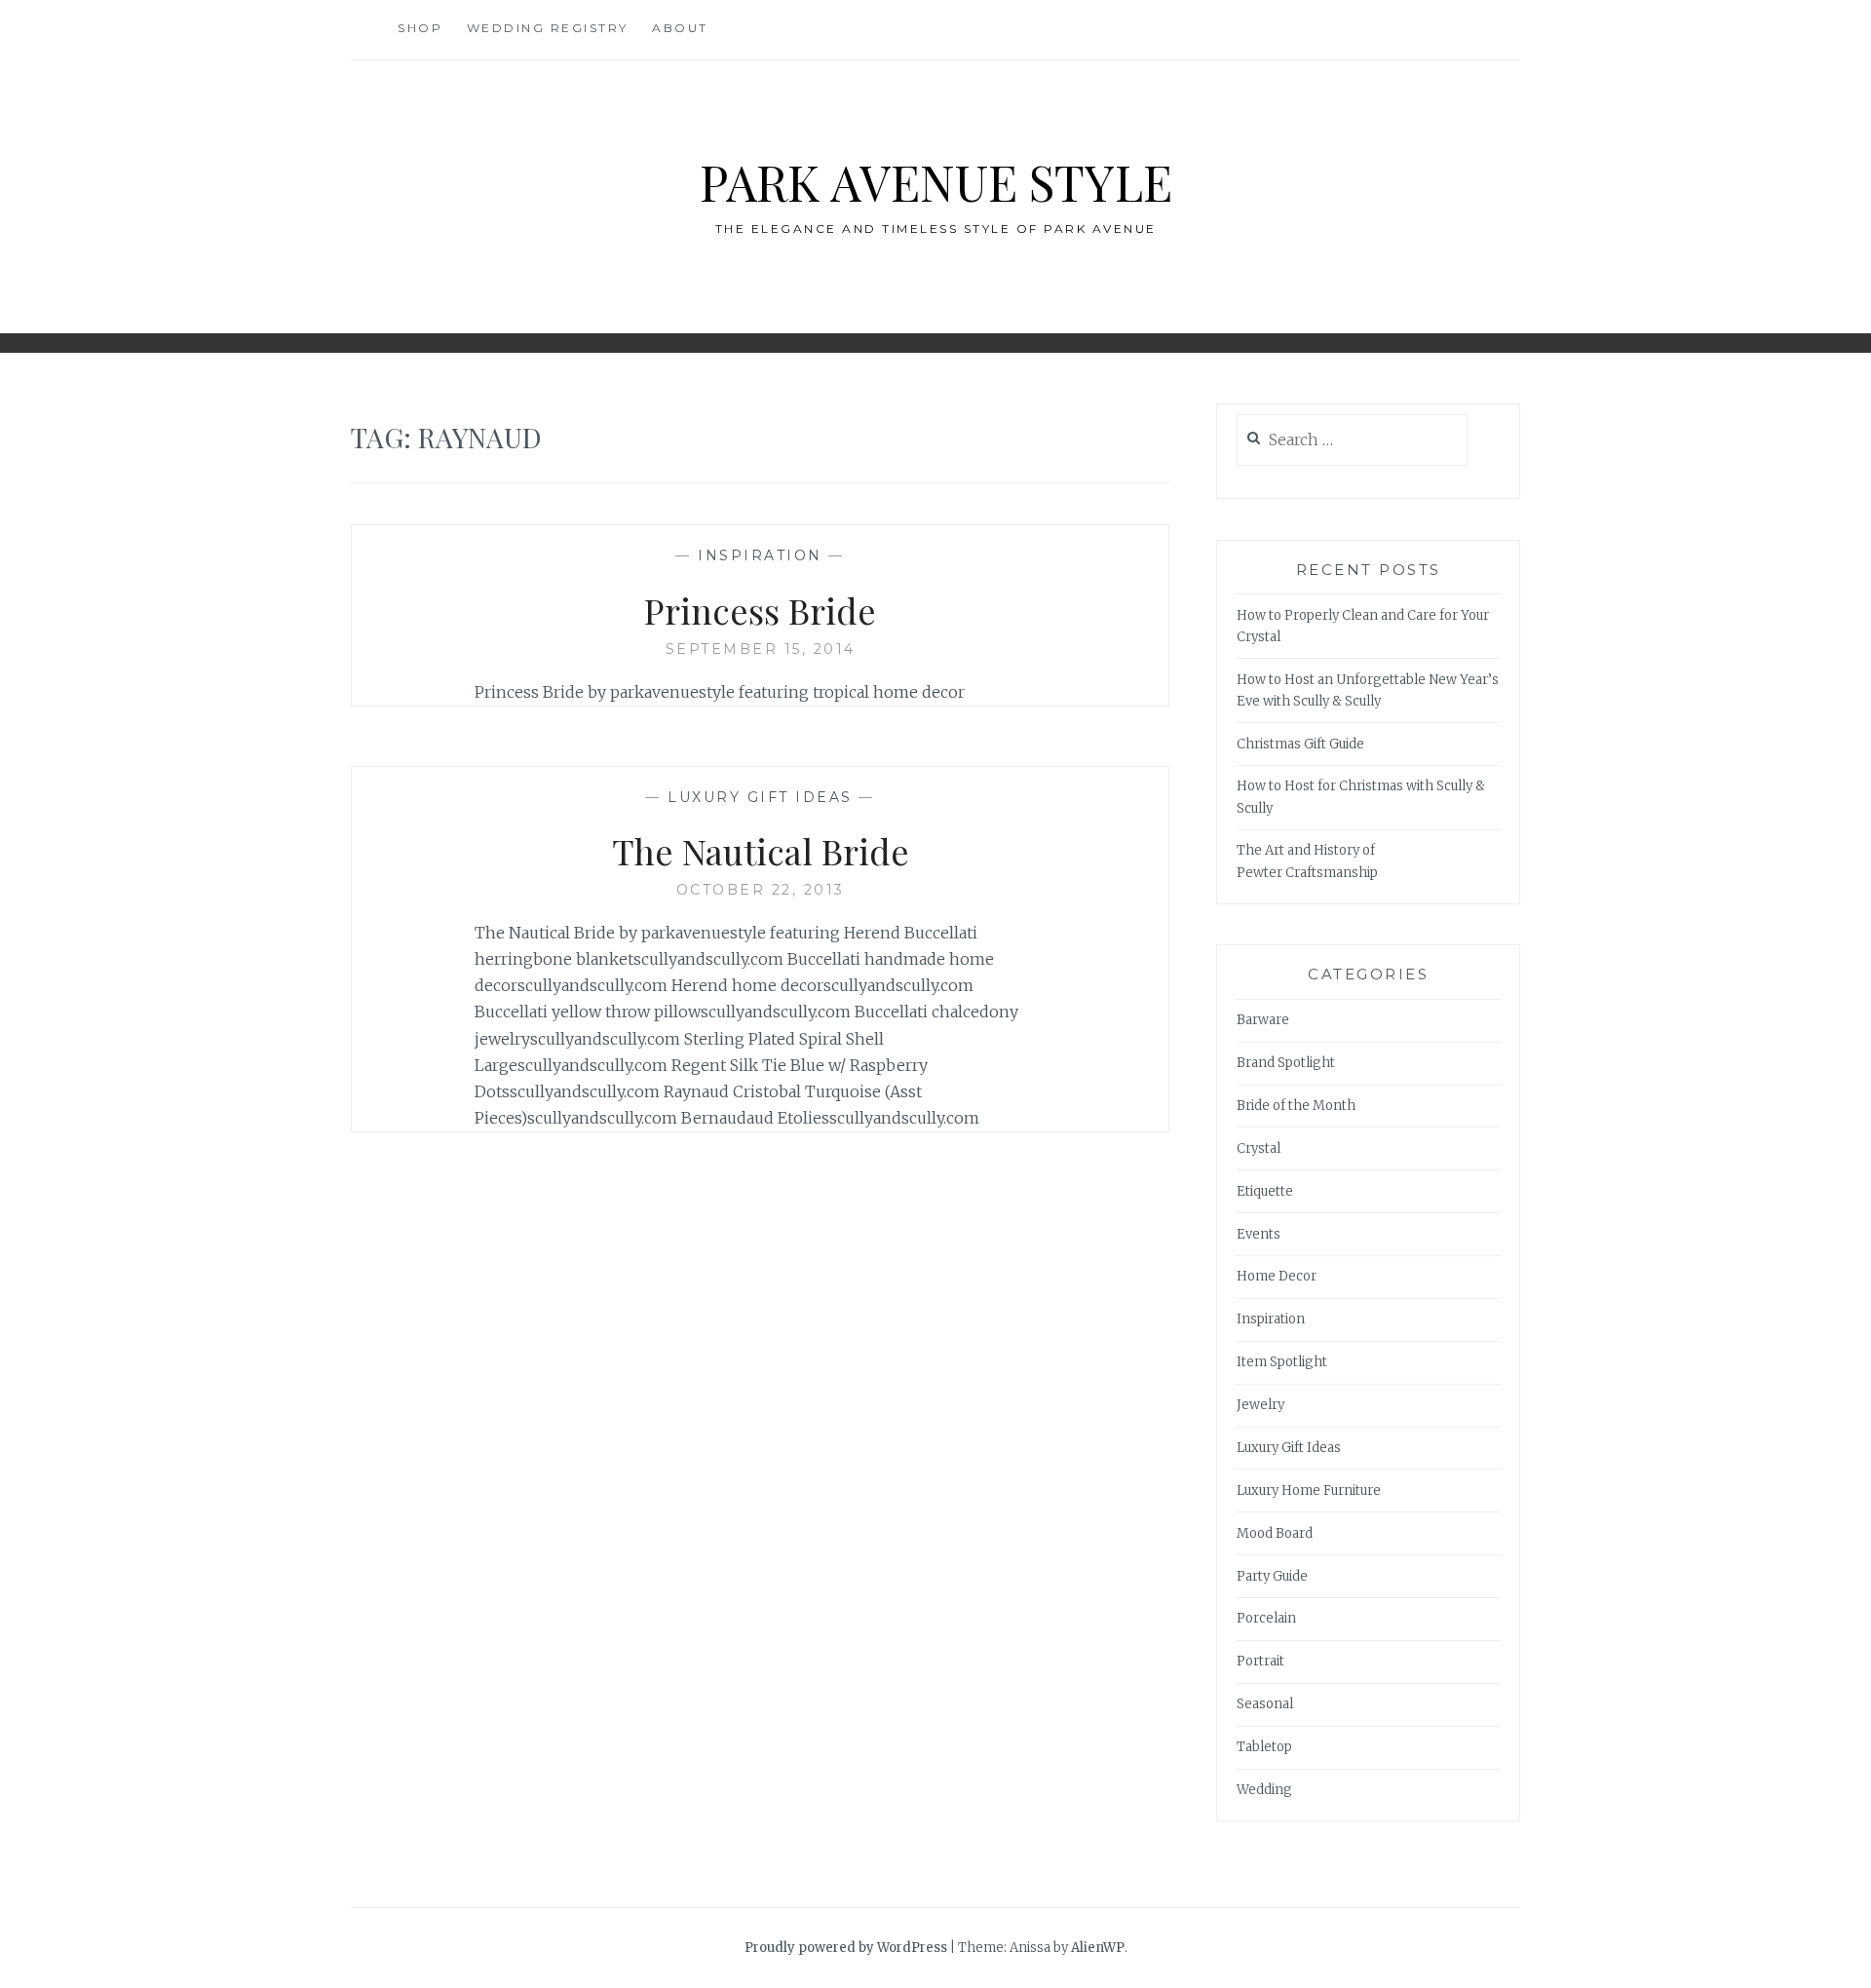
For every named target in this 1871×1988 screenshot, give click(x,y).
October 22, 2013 (761, 890)
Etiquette (1265, 1191)
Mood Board (1275, 1533)
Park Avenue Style (936, 182)
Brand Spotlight (1286, 1063)
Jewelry (1260, 1405)
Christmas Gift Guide (1300, 744)
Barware (1263, 1020)
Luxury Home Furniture (1309, 1491)
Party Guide (1272, 1576)
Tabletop (1264, 1747)
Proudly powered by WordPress (846, 1948)
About (680, 28)
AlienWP (1098, 1948)
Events (1259, 1234)
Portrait (1260, 1661)
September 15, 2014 (761, 649)
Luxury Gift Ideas (760, 797)
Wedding (1264, 1790)
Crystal (1259, 1148)
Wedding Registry (548, 28)
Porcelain (1266, 1618)
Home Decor (1277, 1276)
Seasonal (1265, 1704)
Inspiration (760, 555)
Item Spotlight (1282, 1362)
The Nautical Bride (761, 851)
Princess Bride (760, 610)
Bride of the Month (1296, 1106)
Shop (420, 28)
